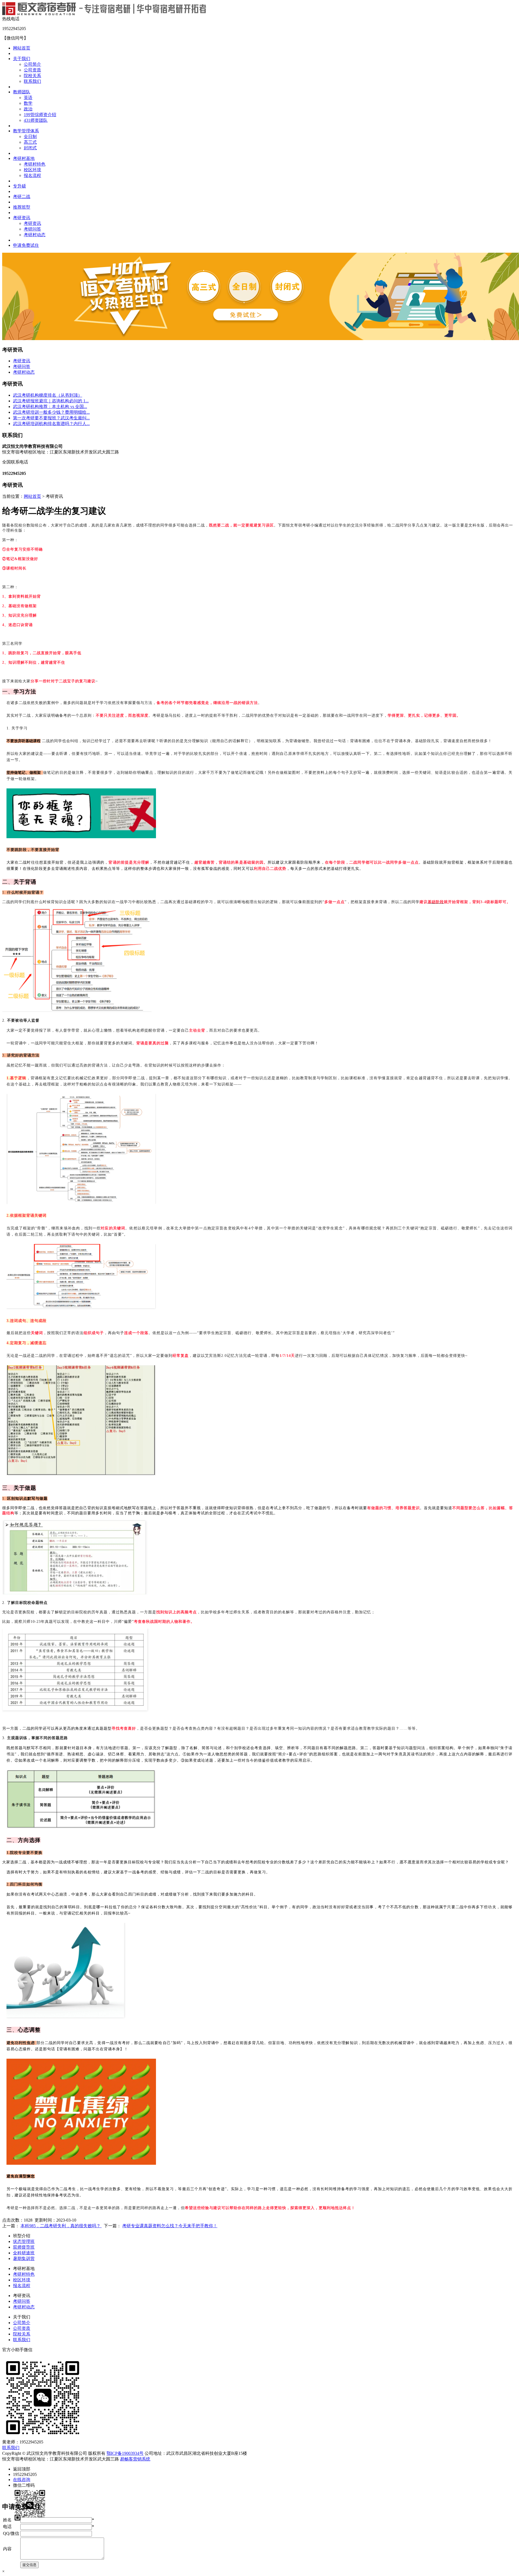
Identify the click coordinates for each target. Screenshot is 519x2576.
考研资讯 (22, 218)
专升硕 (19, 186)
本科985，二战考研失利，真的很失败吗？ (61, 2226)
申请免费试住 (26, 245)
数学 (28, 103)
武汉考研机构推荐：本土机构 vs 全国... (50, 407)
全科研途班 (24, 2253)
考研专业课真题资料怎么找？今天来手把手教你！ (170, 2226)
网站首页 (22, 48)
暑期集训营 (24, 2258)
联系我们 (32, 81)
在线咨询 (22, 2480)
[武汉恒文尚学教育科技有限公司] (104, 14)
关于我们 (22, 59)
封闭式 (30, 148)
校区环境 (32, 170)
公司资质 (32, 70)
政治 (28, 109)
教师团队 (22, 92)
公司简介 (32, 64)
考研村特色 (35, 164)
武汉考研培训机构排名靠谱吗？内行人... (51, 424)
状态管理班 (24, 2241)
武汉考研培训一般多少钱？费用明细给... (51, 412)
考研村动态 (35, 235)
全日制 (30, 136)
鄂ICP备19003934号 (125, 2453)
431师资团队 (36, 120)
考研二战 (22, 197)
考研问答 (32, 229)
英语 (28, 98)
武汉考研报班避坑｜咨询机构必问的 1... (51, 401)
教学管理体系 (26, 131)
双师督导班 (24, 2247)
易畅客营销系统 (135, 2459)
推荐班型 (22, 207)
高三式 (30, 142)
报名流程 (32, 175)
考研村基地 (24, 158)
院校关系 (32, 76)
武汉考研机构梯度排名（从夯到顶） (48, 395)
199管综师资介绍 (40, 115)
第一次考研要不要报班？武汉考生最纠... (51, 418)
